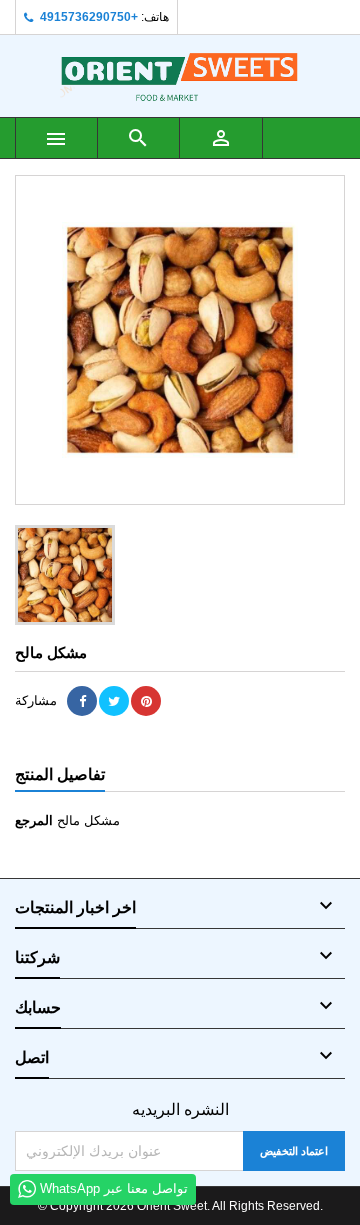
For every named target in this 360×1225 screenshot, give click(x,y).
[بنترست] (146, 701)
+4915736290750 (89, 17)
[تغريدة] (114, 701)
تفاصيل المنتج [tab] (60, 774)
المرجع (34, 820)
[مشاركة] (82, 701)
